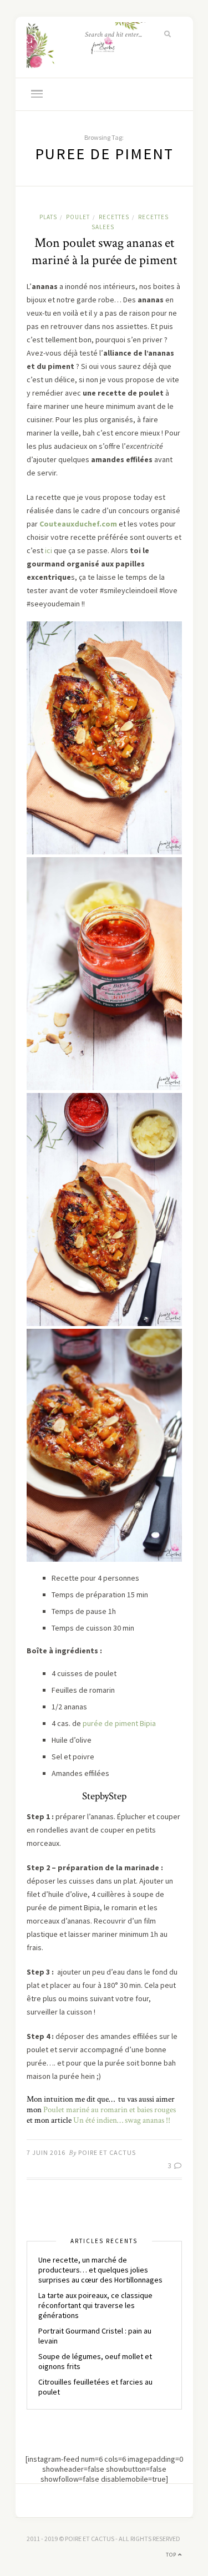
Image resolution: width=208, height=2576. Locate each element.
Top (172, 2555)
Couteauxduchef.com (78, 524)
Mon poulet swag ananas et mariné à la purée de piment (104, 251)
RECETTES (114, 217)
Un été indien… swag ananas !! (122, 2120)
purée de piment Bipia (119, 1723)
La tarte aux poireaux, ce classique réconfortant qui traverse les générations (95, 2305)
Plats (48, 217)
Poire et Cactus (107, 2152)
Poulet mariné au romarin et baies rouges (110, 2110)
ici (49, 550)
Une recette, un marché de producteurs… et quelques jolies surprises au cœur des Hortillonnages (100, 2270)
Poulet (78, 217)
